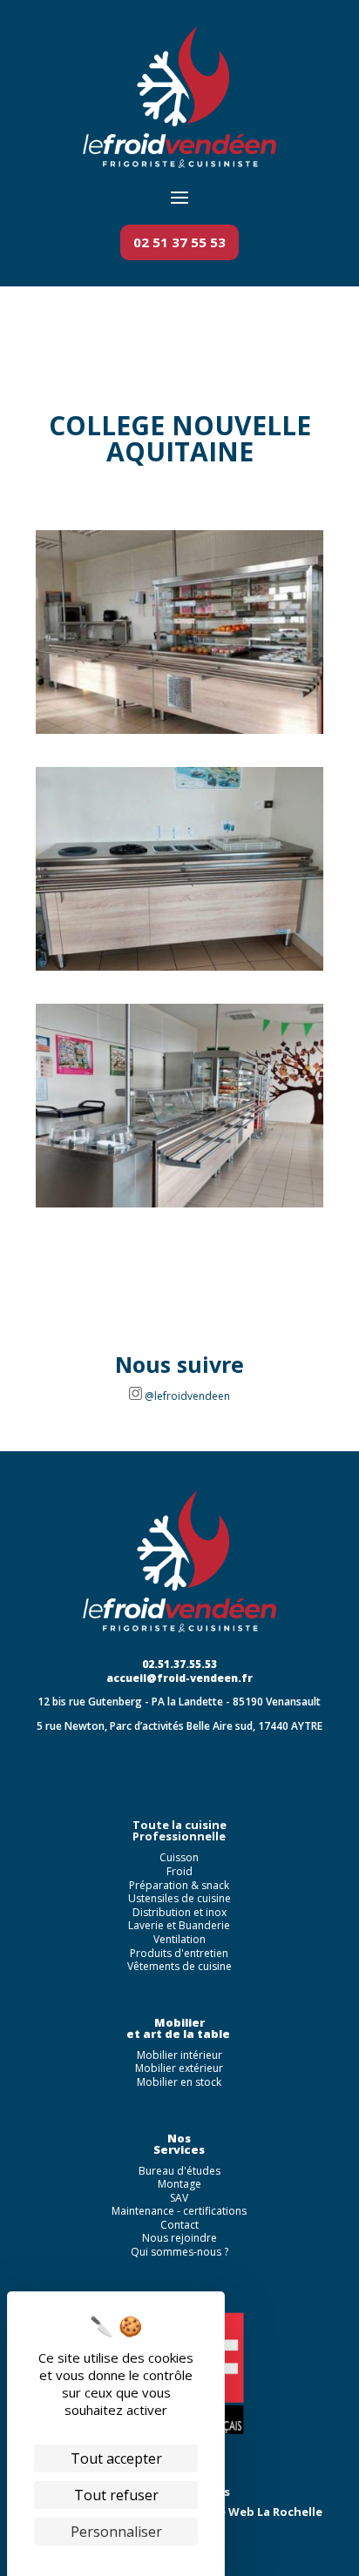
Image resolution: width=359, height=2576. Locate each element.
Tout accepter (116, 2458)
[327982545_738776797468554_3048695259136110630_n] (179, 734)
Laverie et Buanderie (179, 1925)
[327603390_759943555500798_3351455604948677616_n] (179, 971)
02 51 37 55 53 (179, 242)
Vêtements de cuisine (179, 1966)
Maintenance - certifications (179, 2211)
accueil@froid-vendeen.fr (179, 1678)
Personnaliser (116, 2532)
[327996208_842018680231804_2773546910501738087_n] (179, 1207)
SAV (179, 2198)
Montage (179, 2184)
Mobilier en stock (179, 2082)
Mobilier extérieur (179, 2068)
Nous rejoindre (179, 2238)
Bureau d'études (179, 2171)
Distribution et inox (179, 1912)
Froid (179, 1871)
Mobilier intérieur (179, 2055)
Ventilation (179, 1939)
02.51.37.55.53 (179, 1664)
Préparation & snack (179, 1885)
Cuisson (179, 1857)
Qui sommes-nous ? (179, 2252)
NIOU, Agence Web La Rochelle (234, 2512)
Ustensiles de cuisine (179, 1898)
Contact (179, 2225)
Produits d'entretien (179, 1953)
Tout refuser (116, 2495)
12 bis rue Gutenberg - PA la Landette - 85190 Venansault (179, 1702)
